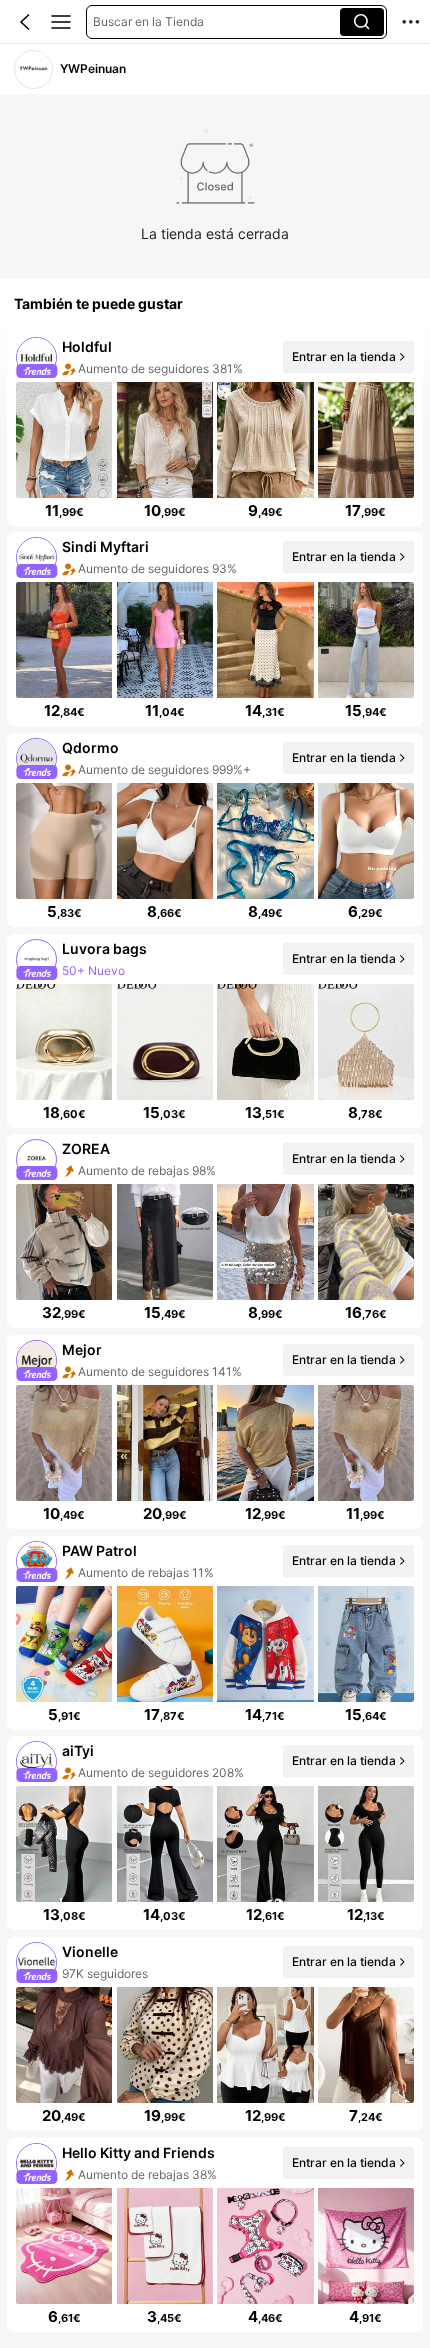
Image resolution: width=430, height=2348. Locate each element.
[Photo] (36, 356)
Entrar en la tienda (344, 356)
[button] (25, 22)
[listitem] (215, 429)
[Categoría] (61, 22)
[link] (33, 69)
